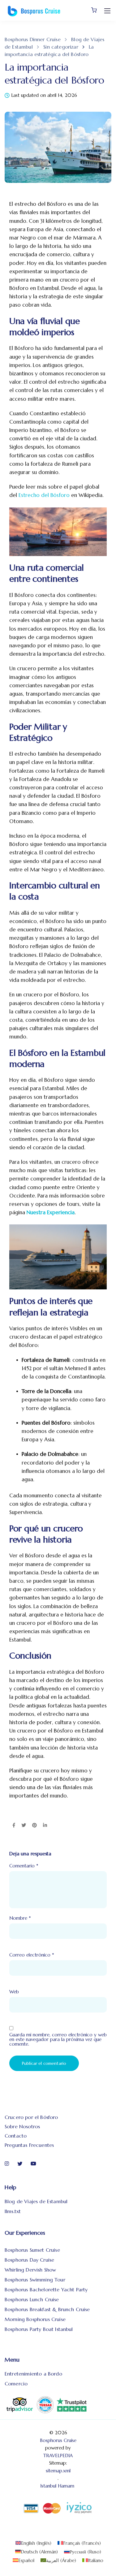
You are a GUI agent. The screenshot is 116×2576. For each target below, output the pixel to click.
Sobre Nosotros (22, 2126)
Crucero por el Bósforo (31, 2117)
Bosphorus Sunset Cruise (32, 2250)
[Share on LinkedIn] (45, 1826)
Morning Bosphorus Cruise (35, 2319)
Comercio (16, 2384)
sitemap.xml (58, 2471)
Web (14, 1992)
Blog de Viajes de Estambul (36, 2201)
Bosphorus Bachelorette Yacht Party (46, 2289)
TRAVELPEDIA (58, 2455)
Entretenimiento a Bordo (33, 2374)
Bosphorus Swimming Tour (35, 2280)
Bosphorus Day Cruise (29, 2260)
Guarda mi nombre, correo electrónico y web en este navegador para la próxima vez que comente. (58, 2039)
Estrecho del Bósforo (44, 495)
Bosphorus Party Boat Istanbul (39, 2329)
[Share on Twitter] (24, 1826)
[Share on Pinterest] (34, 1826)
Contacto (16, 2136)
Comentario (24, 1866)
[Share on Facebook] (14, 1826)
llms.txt (13, 2211)
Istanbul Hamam (58, 2486)
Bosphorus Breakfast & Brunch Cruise (47, 2309)
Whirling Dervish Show (30, 2270)
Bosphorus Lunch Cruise (32, 2299)
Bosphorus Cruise (58, 2440)
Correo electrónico (32, 1955)
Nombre (20, 1918)
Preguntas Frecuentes (29, 2145)
